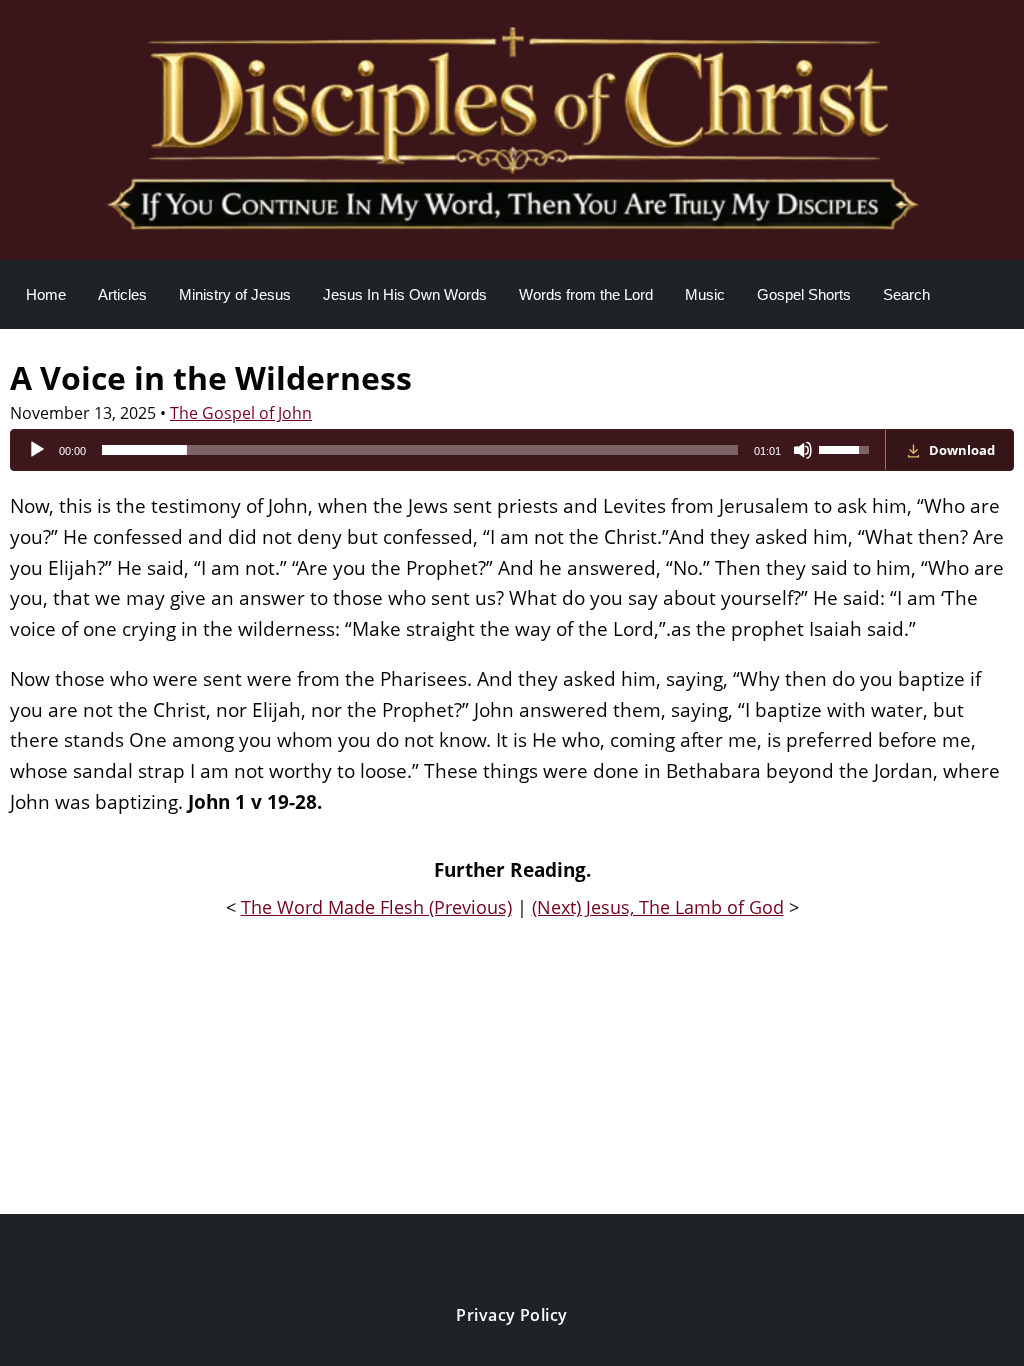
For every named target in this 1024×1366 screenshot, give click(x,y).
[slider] (420, 450)
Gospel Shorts (804, 294)
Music (705, 294)
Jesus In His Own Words (405, 294)
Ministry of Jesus (235, 294)
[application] (448, 450)
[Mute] (803, 450)
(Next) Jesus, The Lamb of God (658, 907)
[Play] (37, 450)
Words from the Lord (586, 294)
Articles (122, 294)
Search (906, 294)
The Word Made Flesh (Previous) (376, 907)
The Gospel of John (241, 413)
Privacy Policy (512, 1315)
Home (46, 294)
